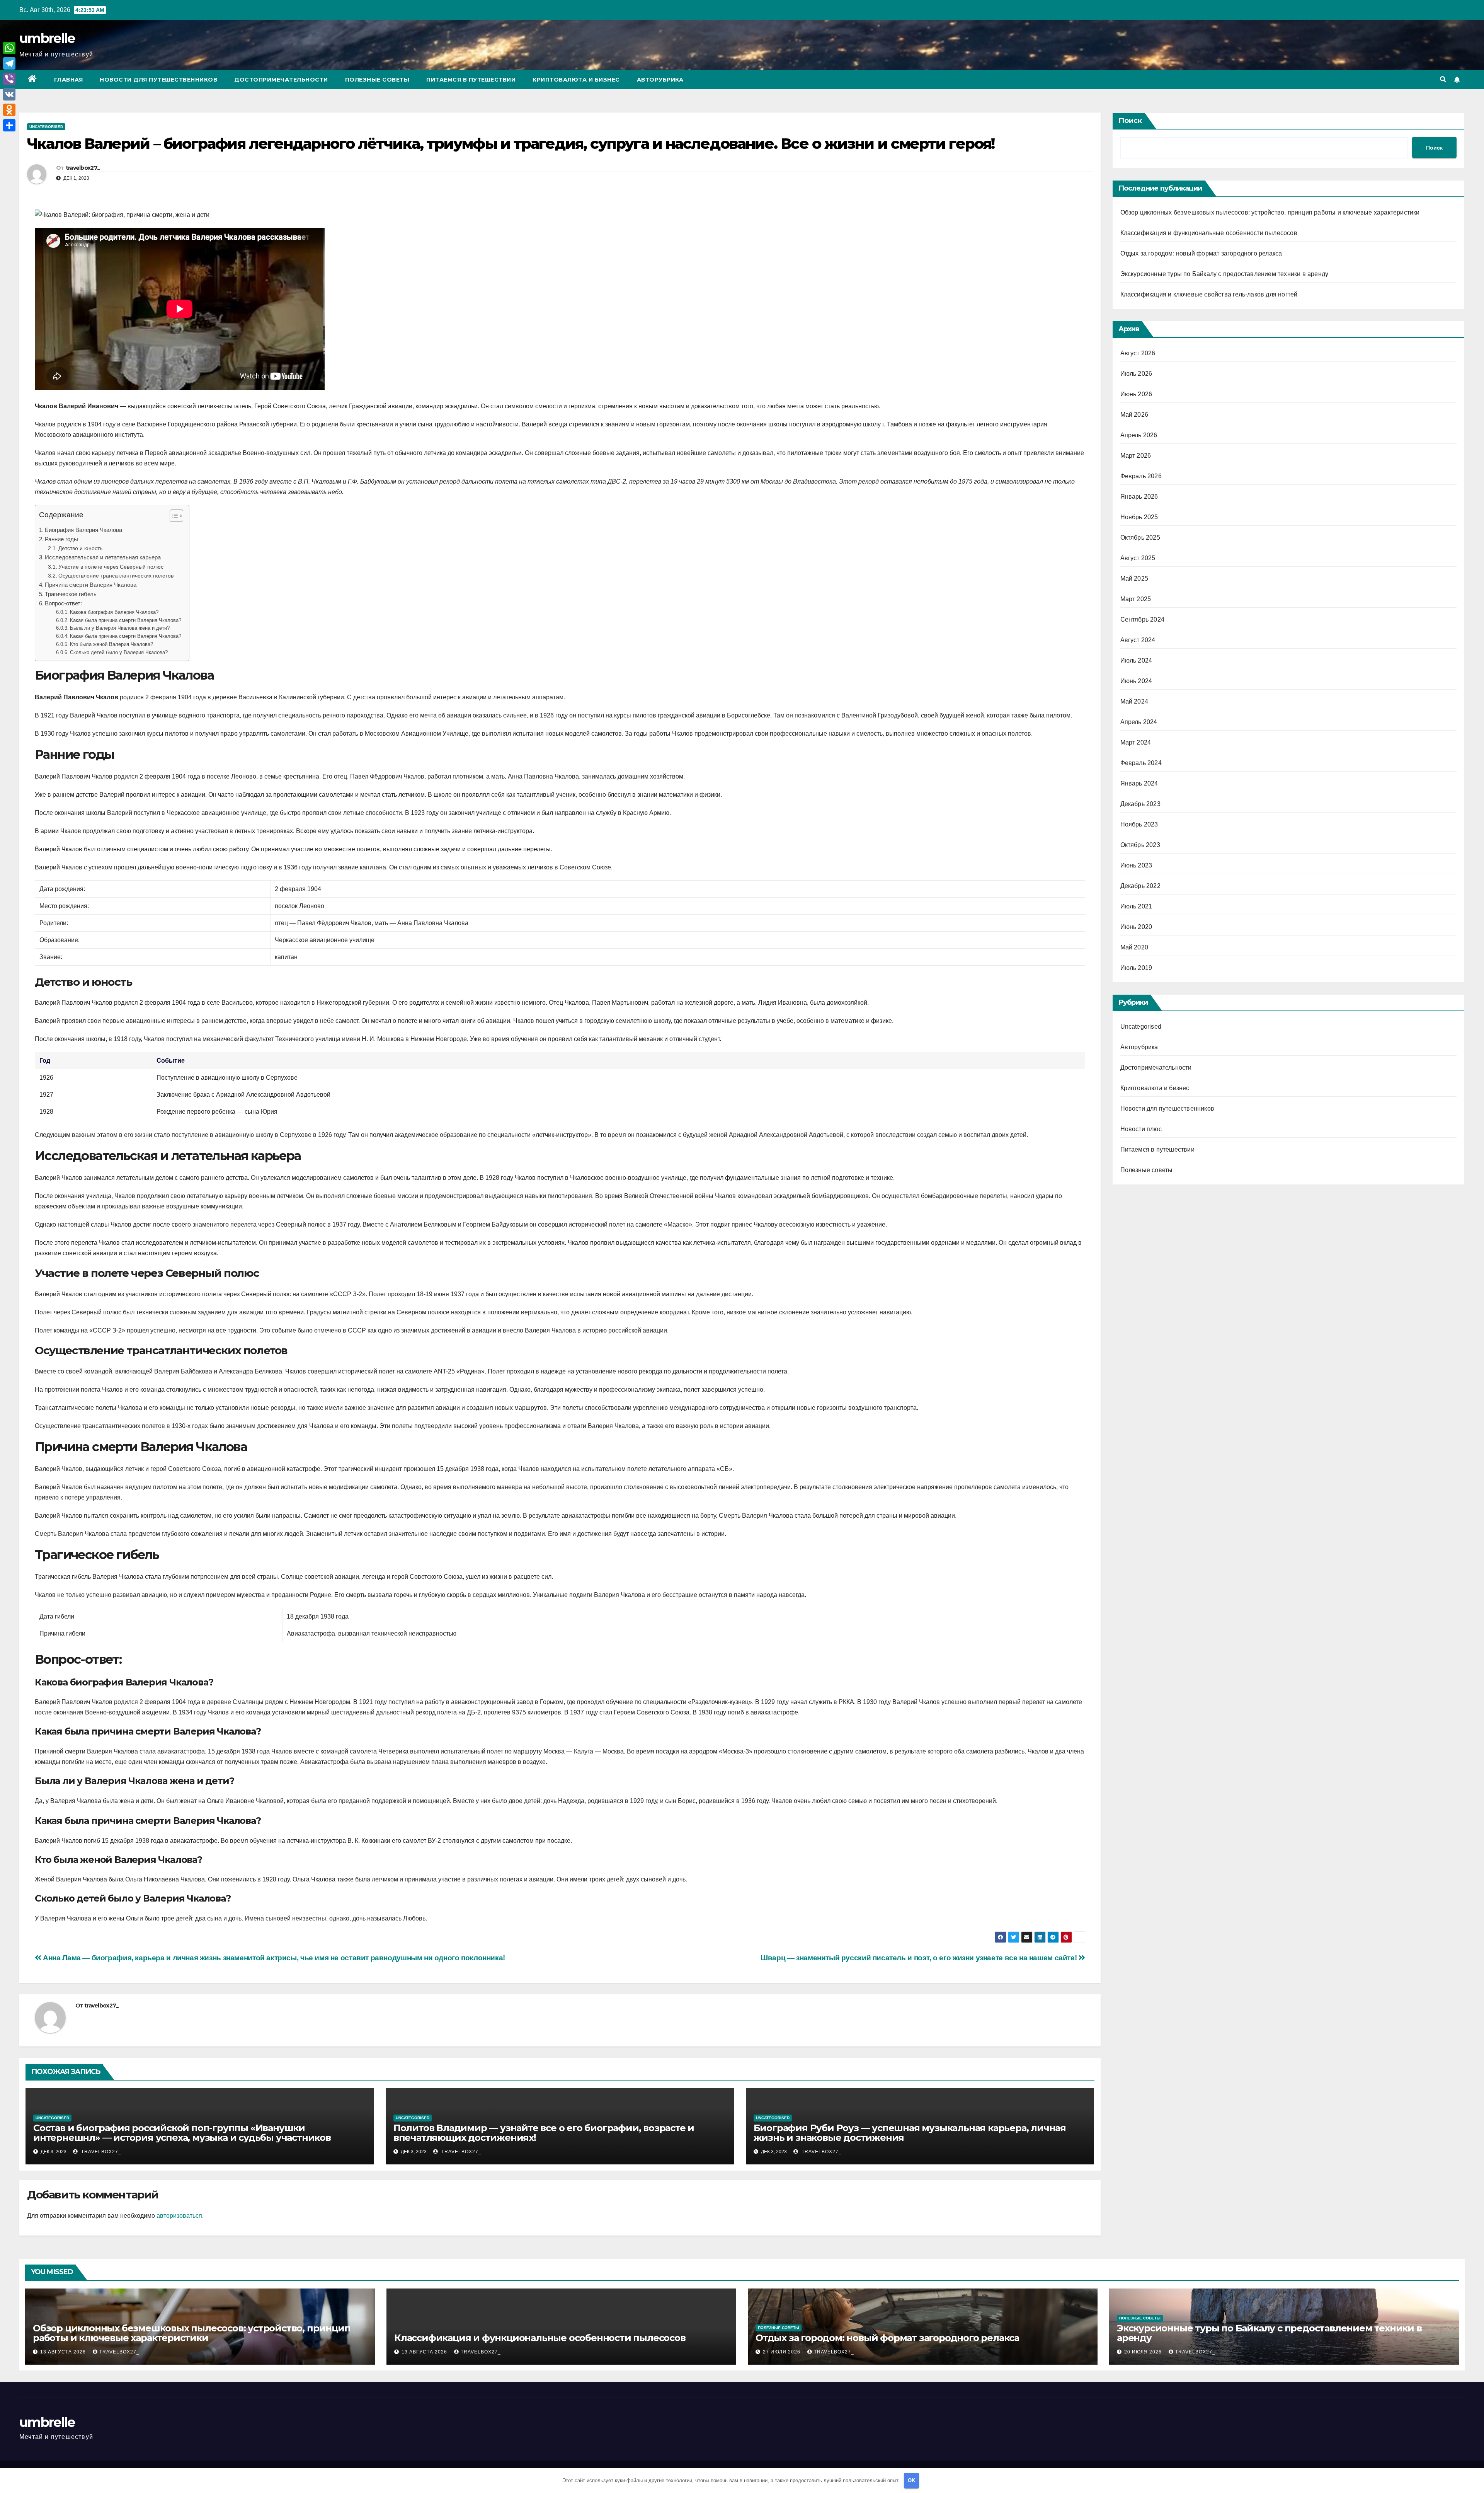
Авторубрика (660, 80)
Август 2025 (1138, 558)
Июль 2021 (1136, 906)
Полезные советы (377, 80)
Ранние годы (61, 539)
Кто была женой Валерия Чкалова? (111, 644)
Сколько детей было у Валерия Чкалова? (119, 652)
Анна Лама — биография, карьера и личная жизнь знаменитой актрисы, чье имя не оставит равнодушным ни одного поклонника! (273, 1958)
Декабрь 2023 (1140, 804)
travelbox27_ (83, 168)
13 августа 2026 (64, 2352)
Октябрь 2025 (1140, 538)
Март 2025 (1136, 599)
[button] (1443, 79)
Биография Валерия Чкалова (83, 530)
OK (911, 2480)
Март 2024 (1136, 742)
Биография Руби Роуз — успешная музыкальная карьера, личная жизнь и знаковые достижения (910, 2133)
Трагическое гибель (71, 594)
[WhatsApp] (9, 48)
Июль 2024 (1136, 660)
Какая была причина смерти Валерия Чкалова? (126, 620)
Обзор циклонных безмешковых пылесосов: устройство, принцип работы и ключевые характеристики (1270, 212)
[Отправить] (9, 125)
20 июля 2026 (1144, 2352)
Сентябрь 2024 (1143, 619)
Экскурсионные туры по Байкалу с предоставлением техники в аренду (1224, 274)
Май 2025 (1134, 579)
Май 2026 (1134, 415)
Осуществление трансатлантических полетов (116, 576)
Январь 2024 (1139, 783)
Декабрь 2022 (1140, 886)
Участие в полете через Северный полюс (111, 567)
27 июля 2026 (782, 2352)
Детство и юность (80, 548)
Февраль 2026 (1141, 476)
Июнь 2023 (1136, 865)
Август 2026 (1138, 353)
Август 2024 (1138, 640)
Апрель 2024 (1139, 722)
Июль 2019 (1136, 968)
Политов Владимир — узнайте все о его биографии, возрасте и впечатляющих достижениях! (544, 2133)
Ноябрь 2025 (1139, 517)
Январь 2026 (1139, 497)
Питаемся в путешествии (471, 80)
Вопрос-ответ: (63, 603)
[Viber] (9, 79)
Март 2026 (1136, 456)
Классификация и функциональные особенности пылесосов (1209, 233)
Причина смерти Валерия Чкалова (91, 585)
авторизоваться (179, 2216)
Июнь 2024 (1136, 681)
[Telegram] (9, 63)
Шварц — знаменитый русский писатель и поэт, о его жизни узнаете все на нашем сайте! (920, 1958)
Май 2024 (1134, 701)
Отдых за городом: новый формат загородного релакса (1201, 253)
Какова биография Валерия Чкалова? (114, 612)
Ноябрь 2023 (1139, 824)
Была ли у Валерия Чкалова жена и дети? (120, 628)
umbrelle (47, 38)
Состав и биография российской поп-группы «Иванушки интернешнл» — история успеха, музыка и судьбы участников (182, 2133)
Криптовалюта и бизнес (576, 80)
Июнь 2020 (1136, 927)
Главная (69, 80)
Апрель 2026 (1139, 435)
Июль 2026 (1136, 374)
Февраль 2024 (1141, 763)
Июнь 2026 (1136, 394)
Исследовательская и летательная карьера (103, 557)
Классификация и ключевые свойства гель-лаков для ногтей (1209, 294)
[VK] (9, 94)
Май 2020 (1134, 947)
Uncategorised (46, 127)
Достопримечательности (281, 80)
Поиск (1130, 121)
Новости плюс (1141, 1129)
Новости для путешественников (158, 80)
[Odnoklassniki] (9, 110)
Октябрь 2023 (1140, 845)
